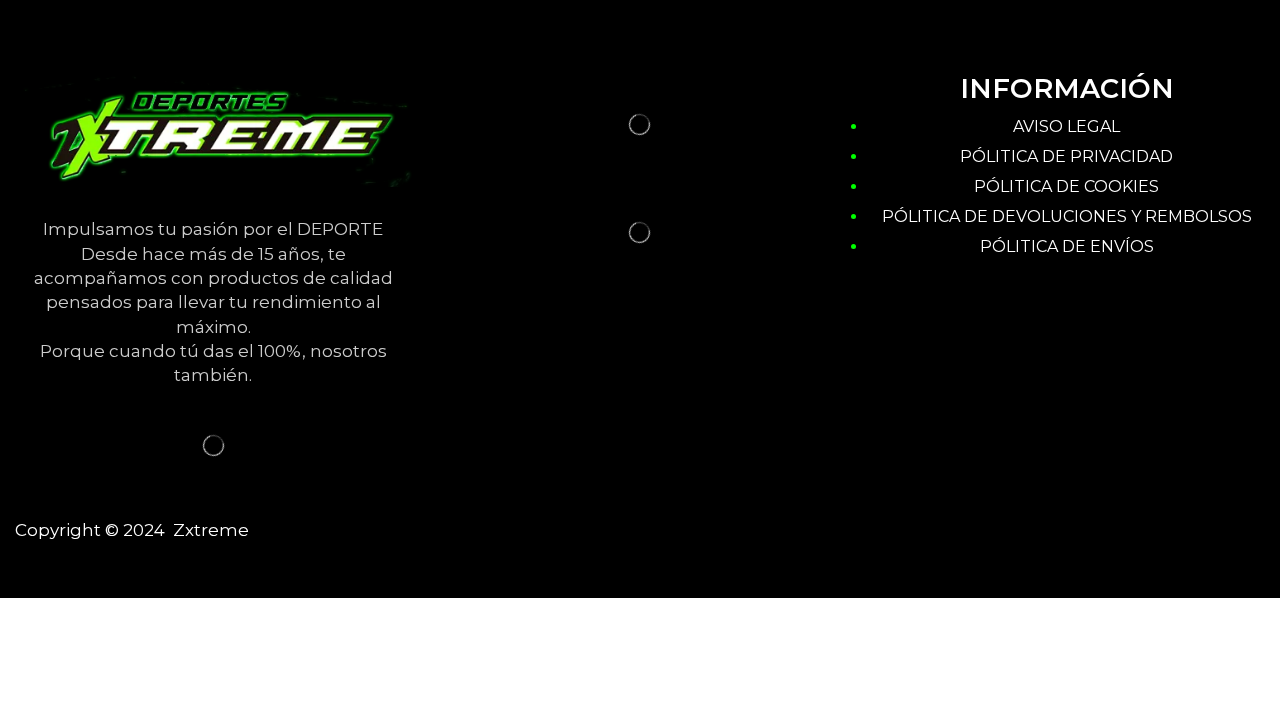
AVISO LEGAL (1066, 126)
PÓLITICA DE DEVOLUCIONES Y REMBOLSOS (1067, 216)
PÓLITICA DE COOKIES (1066, 186)
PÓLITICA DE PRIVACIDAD (1066, 156)
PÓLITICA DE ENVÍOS (1067, 246)
